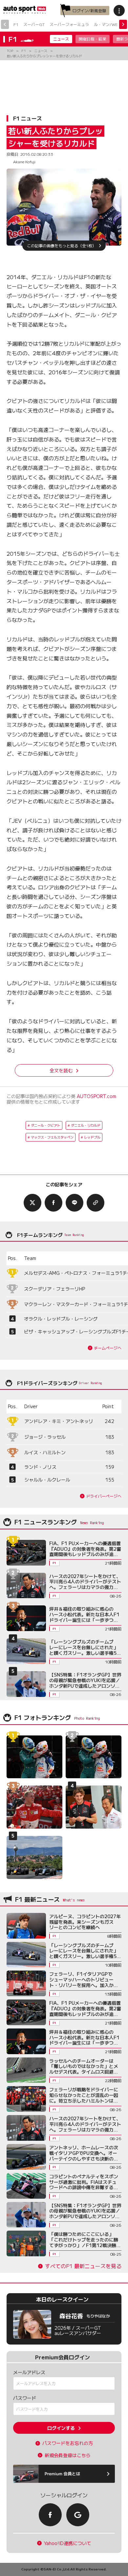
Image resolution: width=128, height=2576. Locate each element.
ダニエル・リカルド (86, 1125)
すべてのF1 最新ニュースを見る (83, 2266)
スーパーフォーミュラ (69, 24)
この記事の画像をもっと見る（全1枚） (62, 245)
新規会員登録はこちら (68, 2455)
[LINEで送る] (75, 1203)
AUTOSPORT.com (96, 1096)
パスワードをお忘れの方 (68, 2443)
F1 (16, 24)
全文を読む (61, 1070)
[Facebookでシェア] (53, 1203)
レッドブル (92, 1137)
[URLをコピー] (96, 1203)
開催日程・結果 (93, 39)
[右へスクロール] (123, 24)
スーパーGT (34, 24)
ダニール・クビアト (46, 1125)
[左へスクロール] (5, 24)
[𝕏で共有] (32, 1203)
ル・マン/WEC (107, 24)
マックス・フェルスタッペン (52, 1137)
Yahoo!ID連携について (68, 2543)
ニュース (61, 39)
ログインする (61, 2428)
